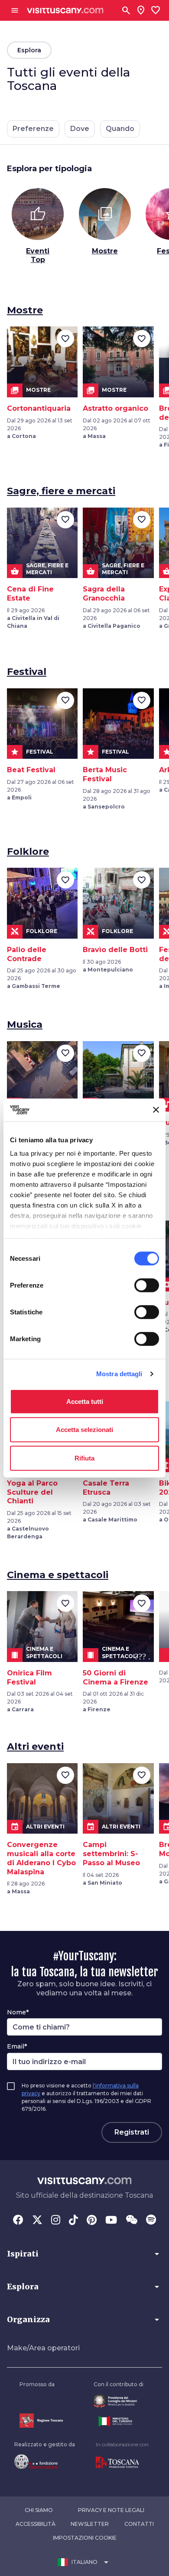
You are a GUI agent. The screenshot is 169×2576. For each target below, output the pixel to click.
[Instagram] (56, 2221)
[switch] (147, 1285)
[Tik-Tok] (73, 2221)
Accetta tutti (85, 1401)
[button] (84, 2254)
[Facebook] (18, 2221)
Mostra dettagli (119, 1374)
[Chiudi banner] (156, 1110)
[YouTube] (111, 2221)
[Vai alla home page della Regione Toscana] (41, 2421)
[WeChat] (132, 2221)
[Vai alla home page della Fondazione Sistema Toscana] (45, 2461)
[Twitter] (37, 2221)
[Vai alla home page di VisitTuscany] (65, 11)
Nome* (18, 2012)
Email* (17, 2046)
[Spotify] (151, 2221)
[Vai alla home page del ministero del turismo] (119, 2421)
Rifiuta (84, 1458)
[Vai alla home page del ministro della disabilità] (119, 2401)
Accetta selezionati (84, 1430)
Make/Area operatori (43, 2348)
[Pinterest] (92, 2221)
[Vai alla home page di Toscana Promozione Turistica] (122, 2463)
